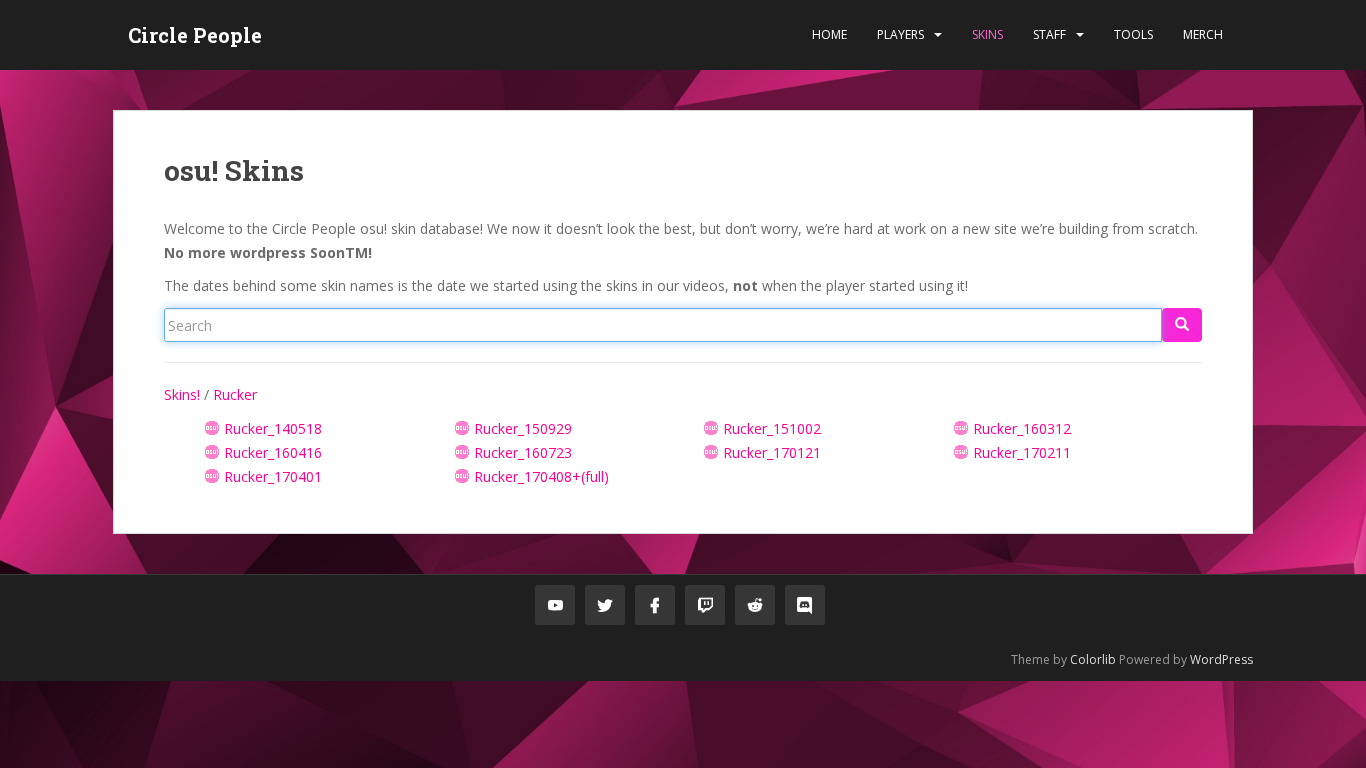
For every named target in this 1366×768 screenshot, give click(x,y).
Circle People (195, 35)
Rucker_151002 (772, 428)
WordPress (1221, 659)
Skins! (182, 394)
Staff (1049, 34)
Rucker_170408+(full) (541, 476)
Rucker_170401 (273, 476)
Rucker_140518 (273, 428)
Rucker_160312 (1022, 428)
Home (829, 34)
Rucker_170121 (772, 452)
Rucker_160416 (273, 452)
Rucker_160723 (523, 452)
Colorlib (1093, 659)
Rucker (235, 394)
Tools (1133, 34)
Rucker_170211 (1022, 452)
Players (900, 34)
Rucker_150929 (523, 428)
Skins (987, 34)
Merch (1203, 34)
